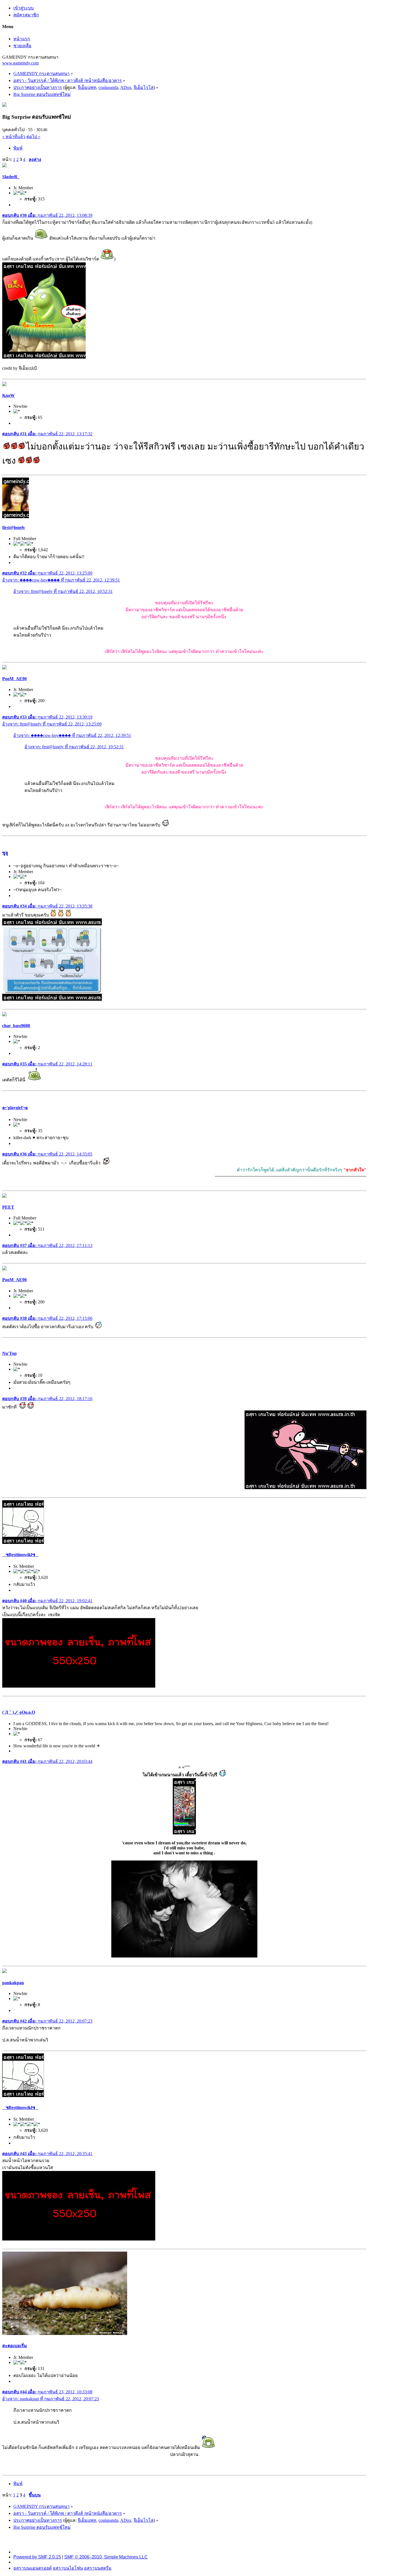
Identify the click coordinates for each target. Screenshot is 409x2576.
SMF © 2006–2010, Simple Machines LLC (106, 2557)
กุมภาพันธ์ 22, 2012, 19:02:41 (47, 1601)
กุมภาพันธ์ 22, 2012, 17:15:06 (47, 1318)
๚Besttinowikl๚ (20, 1555)
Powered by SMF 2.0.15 (37, 2557)
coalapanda (108, 87)
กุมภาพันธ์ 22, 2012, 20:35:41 (47, 2154)
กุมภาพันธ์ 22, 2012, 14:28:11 (47, 1064)
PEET (8, 1207)
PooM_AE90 (14, 679)
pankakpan (13, 1983)
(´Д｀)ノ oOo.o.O (19, 1712)
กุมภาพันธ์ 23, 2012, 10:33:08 (47, 2392)
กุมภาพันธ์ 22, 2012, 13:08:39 (47, 215)
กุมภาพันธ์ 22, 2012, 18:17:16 (47, 1399)
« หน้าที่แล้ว (14, 137)
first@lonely (14, 527)
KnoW (8, 395)
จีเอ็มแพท (87, 87)
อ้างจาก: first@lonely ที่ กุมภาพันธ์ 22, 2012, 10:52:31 (63, 591)
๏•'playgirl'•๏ (15, 1108)
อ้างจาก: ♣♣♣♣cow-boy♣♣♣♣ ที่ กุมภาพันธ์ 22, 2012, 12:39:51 (61, 580)
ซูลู (5, 853)
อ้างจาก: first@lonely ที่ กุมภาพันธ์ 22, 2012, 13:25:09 (52, 724)
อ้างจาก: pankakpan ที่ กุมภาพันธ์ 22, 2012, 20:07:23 (51, 2399)
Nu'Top (9, 1353)
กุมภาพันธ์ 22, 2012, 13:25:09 (47, 573)
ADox (126, 87)
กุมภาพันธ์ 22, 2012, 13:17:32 (47, 434)
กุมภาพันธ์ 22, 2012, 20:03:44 (47, 1761)
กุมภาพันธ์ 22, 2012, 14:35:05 (47, 1154)
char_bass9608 (16, 1026)
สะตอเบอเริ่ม (15, 2346)
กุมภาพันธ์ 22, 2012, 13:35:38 (47, 906)
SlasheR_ (11, 177)
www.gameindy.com (20, 63)
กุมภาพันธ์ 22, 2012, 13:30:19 (47, 717)
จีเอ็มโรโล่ (144, 87)
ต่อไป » (33, 137)
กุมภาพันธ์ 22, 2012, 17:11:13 (47, 1245)
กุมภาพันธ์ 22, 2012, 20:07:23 (47, 2021)
